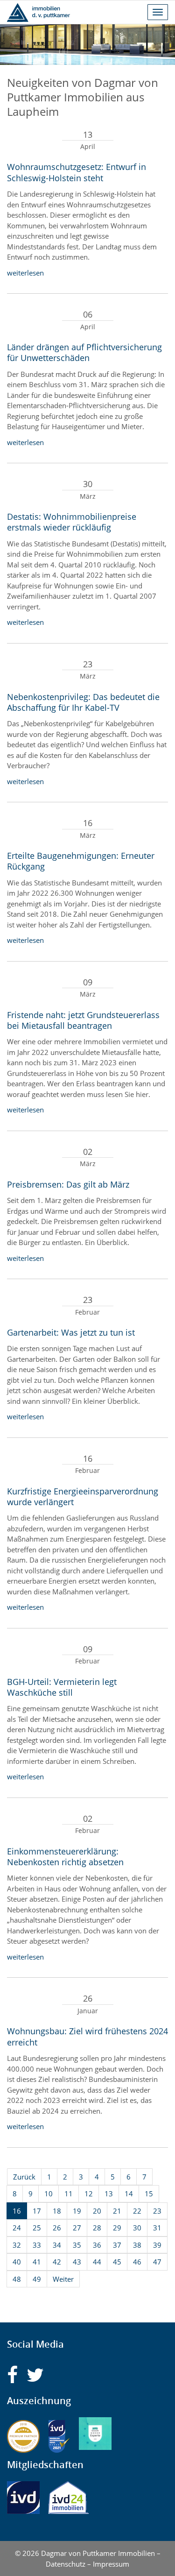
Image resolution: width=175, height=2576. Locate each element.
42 (57, 2262)
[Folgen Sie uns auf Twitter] (35, 2375)
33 (37, 2245)
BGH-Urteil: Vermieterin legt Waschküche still (62, 1687)
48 (17, 2279)
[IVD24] (69, 2498)
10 (49, 2194)
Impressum (111, 2564)
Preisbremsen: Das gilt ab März (68, 1184)
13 (109, 2194)
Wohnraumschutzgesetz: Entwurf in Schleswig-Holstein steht (77, 172)
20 (97, 2211)
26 (57, 2228)
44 (97, 2262)
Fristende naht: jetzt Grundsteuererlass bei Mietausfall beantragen (83, 1020)
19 (77, 2211)
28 (97, 2228)
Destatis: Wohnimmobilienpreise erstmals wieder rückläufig (72, 522)
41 (37, 2262)
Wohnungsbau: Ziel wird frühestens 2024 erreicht (87, 2036)
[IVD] (23, 2498)
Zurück (24, 2177)
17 (37, 2211)
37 (117, 2245)
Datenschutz (66, 2564)
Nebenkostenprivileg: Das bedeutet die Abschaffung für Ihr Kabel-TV (83, 702)
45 (117, 2262)
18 (57, 2211)
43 (77, 2262)
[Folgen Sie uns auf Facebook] (12, 2375)
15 (149, 2194)
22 (137, 2211)
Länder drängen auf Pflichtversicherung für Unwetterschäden (84, 352)
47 (157, 2262)
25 (37, 2228)
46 (137, 2262)
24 (17, 2228)
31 (157, 2228)
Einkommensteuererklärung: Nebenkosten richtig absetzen (65, 1857)
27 (77, 2228)
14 (129, 2194)
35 (77, 2245)
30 (137, 2228)
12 (89, 2194)
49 (37, 2279)
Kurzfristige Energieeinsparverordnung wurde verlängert (83, 1497)
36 (97, 2245)
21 (117, 2211)
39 (157, 2245)
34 (57, 2245)
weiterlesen (25, 273)
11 (69, 2194)
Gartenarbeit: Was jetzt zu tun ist (71, 1332)
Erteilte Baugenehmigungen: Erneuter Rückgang (81, 861)
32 (17, 2245)
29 (117, 2228)
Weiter (63, 2279)
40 (17, 2262)
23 (157, 2211)
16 (17, 2211)
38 (137, 2245)
